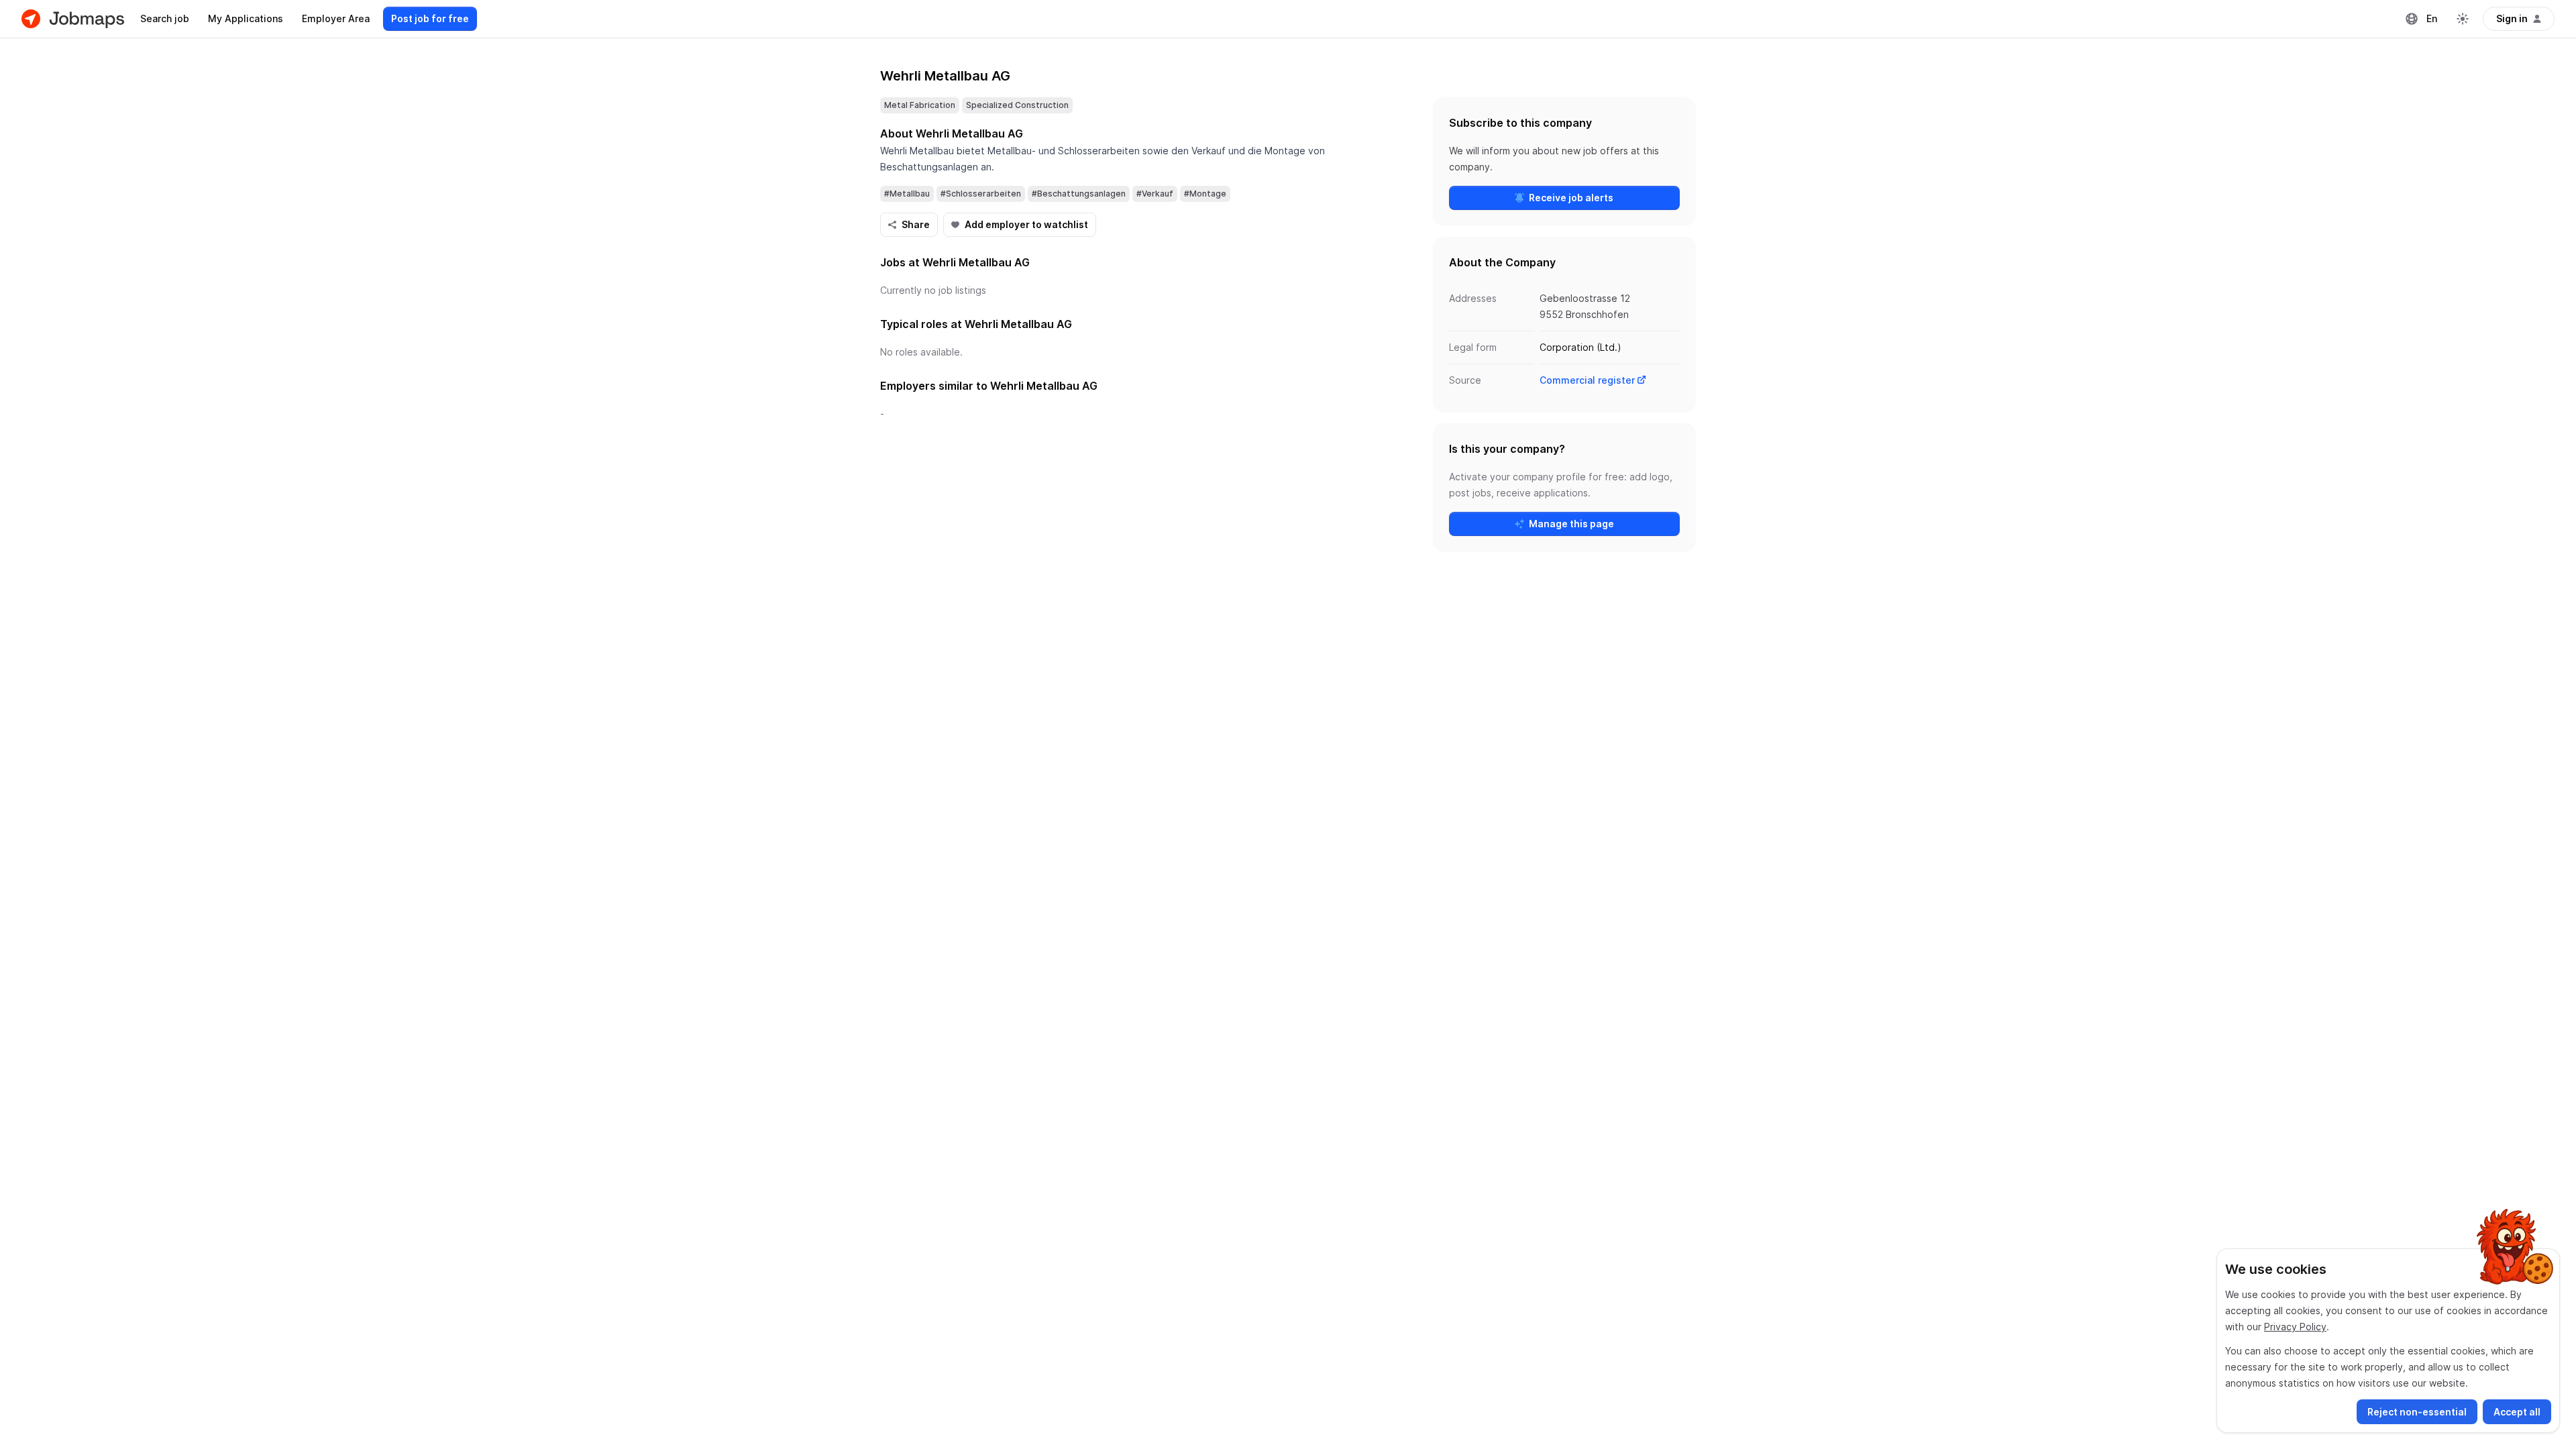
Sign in (2512, 18)
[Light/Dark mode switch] (2463, 19)
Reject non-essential (2417, 1412)
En (2432, 18)
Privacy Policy (2295, 1327)
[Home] (73, 19)
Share (916, 224)
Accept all (2517, 1412)
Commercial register (1587, 380)
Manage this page (1571, 524)
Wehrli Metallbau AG (945, 76)
